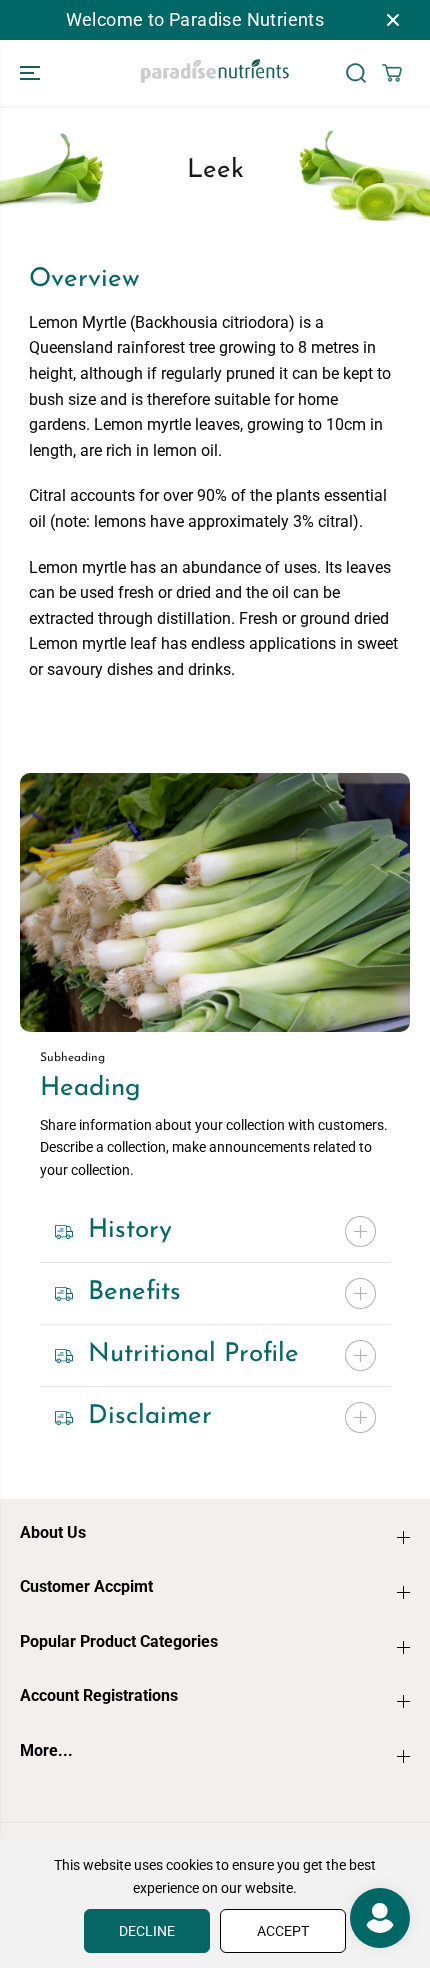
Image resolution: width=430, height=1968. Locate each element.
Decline (147, 1931)
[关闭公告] (393, 20)
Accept (283, 1931)
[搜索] (356, 73)
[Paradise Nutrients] (215, 73)
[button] (32, 73)
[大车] (392, 73)
